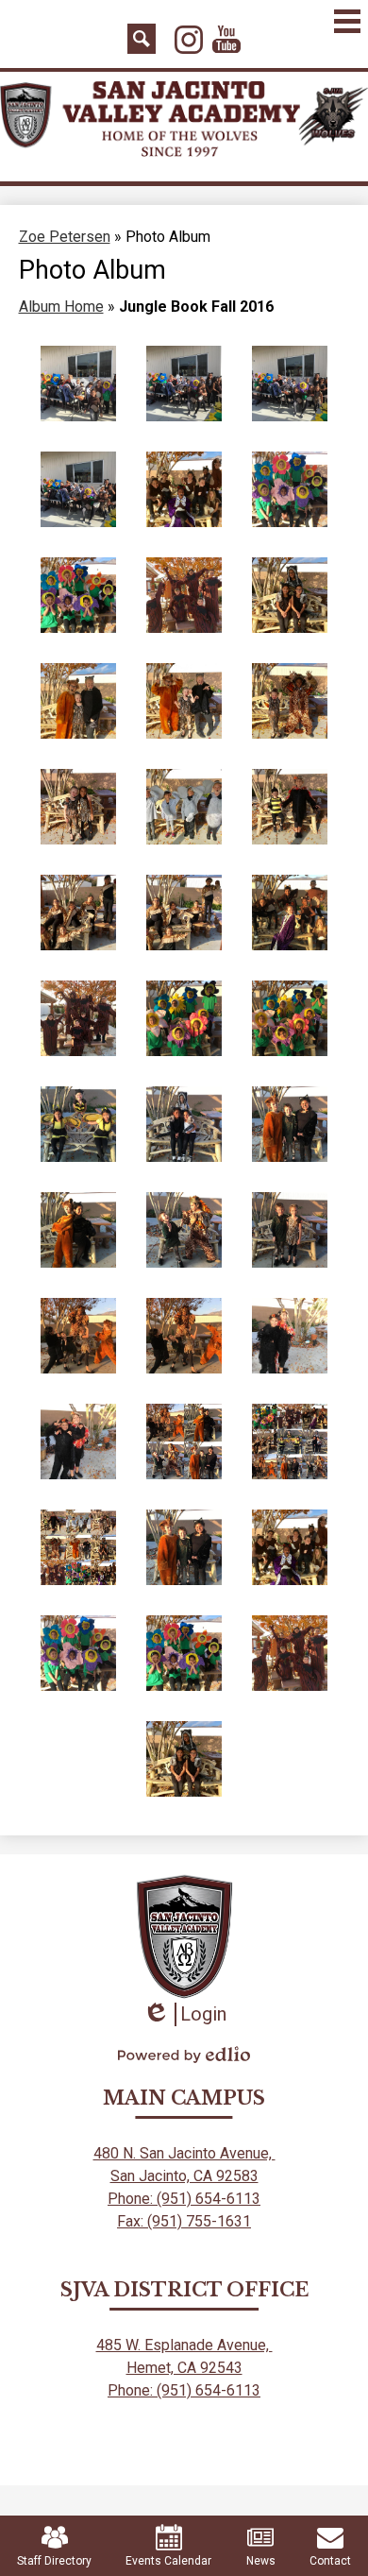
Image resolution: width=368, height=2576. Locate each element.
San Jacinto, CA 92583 (184, 2176)
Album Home (61, 307)
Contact (330, 2561)
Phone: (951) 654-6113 (184, 2199)
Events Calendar (168, 2561)
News (261, 2561)
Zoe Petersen (65, 237)
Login (184, 2014)
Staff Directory (54, 2561)
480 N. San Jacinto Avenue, (184, 2153)
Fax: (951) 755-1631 (184, 2221)
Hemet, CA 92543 (184, 2368)
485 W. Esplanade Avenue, (184, 2345)
